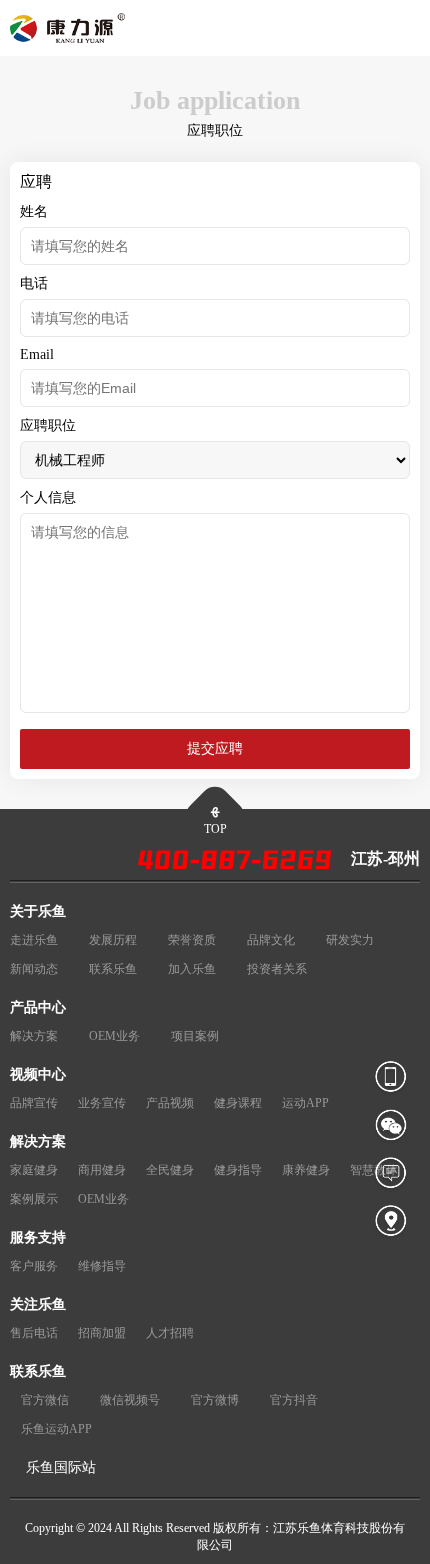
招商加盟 (102, 1333)
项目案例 (195, 1036)
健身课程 (238, 1103)
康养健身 (306, 1170)
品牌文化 (271, 940)
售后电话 (34, 1333)
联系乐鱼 (113, 969)
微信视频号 (130, 1400)
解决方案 (34, 1036)
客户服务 (34, 1266)
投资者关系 (277, 969)
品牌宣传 (34, 1103)
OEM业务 (114, 1036)
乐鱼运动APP (56, 1429)
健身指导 (238, 1170)
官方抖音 (294, 1400)
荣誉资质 (192, 940)
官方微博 (215, 1400)
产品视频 (170, 1103)
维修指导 (102, 1266)
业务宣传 (102, 1103)
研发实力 (350, 940)
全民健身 (170, 1170)
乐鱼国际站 (61, 1467)
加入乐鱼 (192, 969)
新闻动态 (34, 969)
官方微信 (45, 1400)
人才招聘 (170, 1333)
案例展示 (34, 1199)
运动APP (305, 1103)
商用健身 (102, 1170)
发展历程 (113, 940)
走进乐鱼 (34, 940)
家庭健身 (34, 1170)
